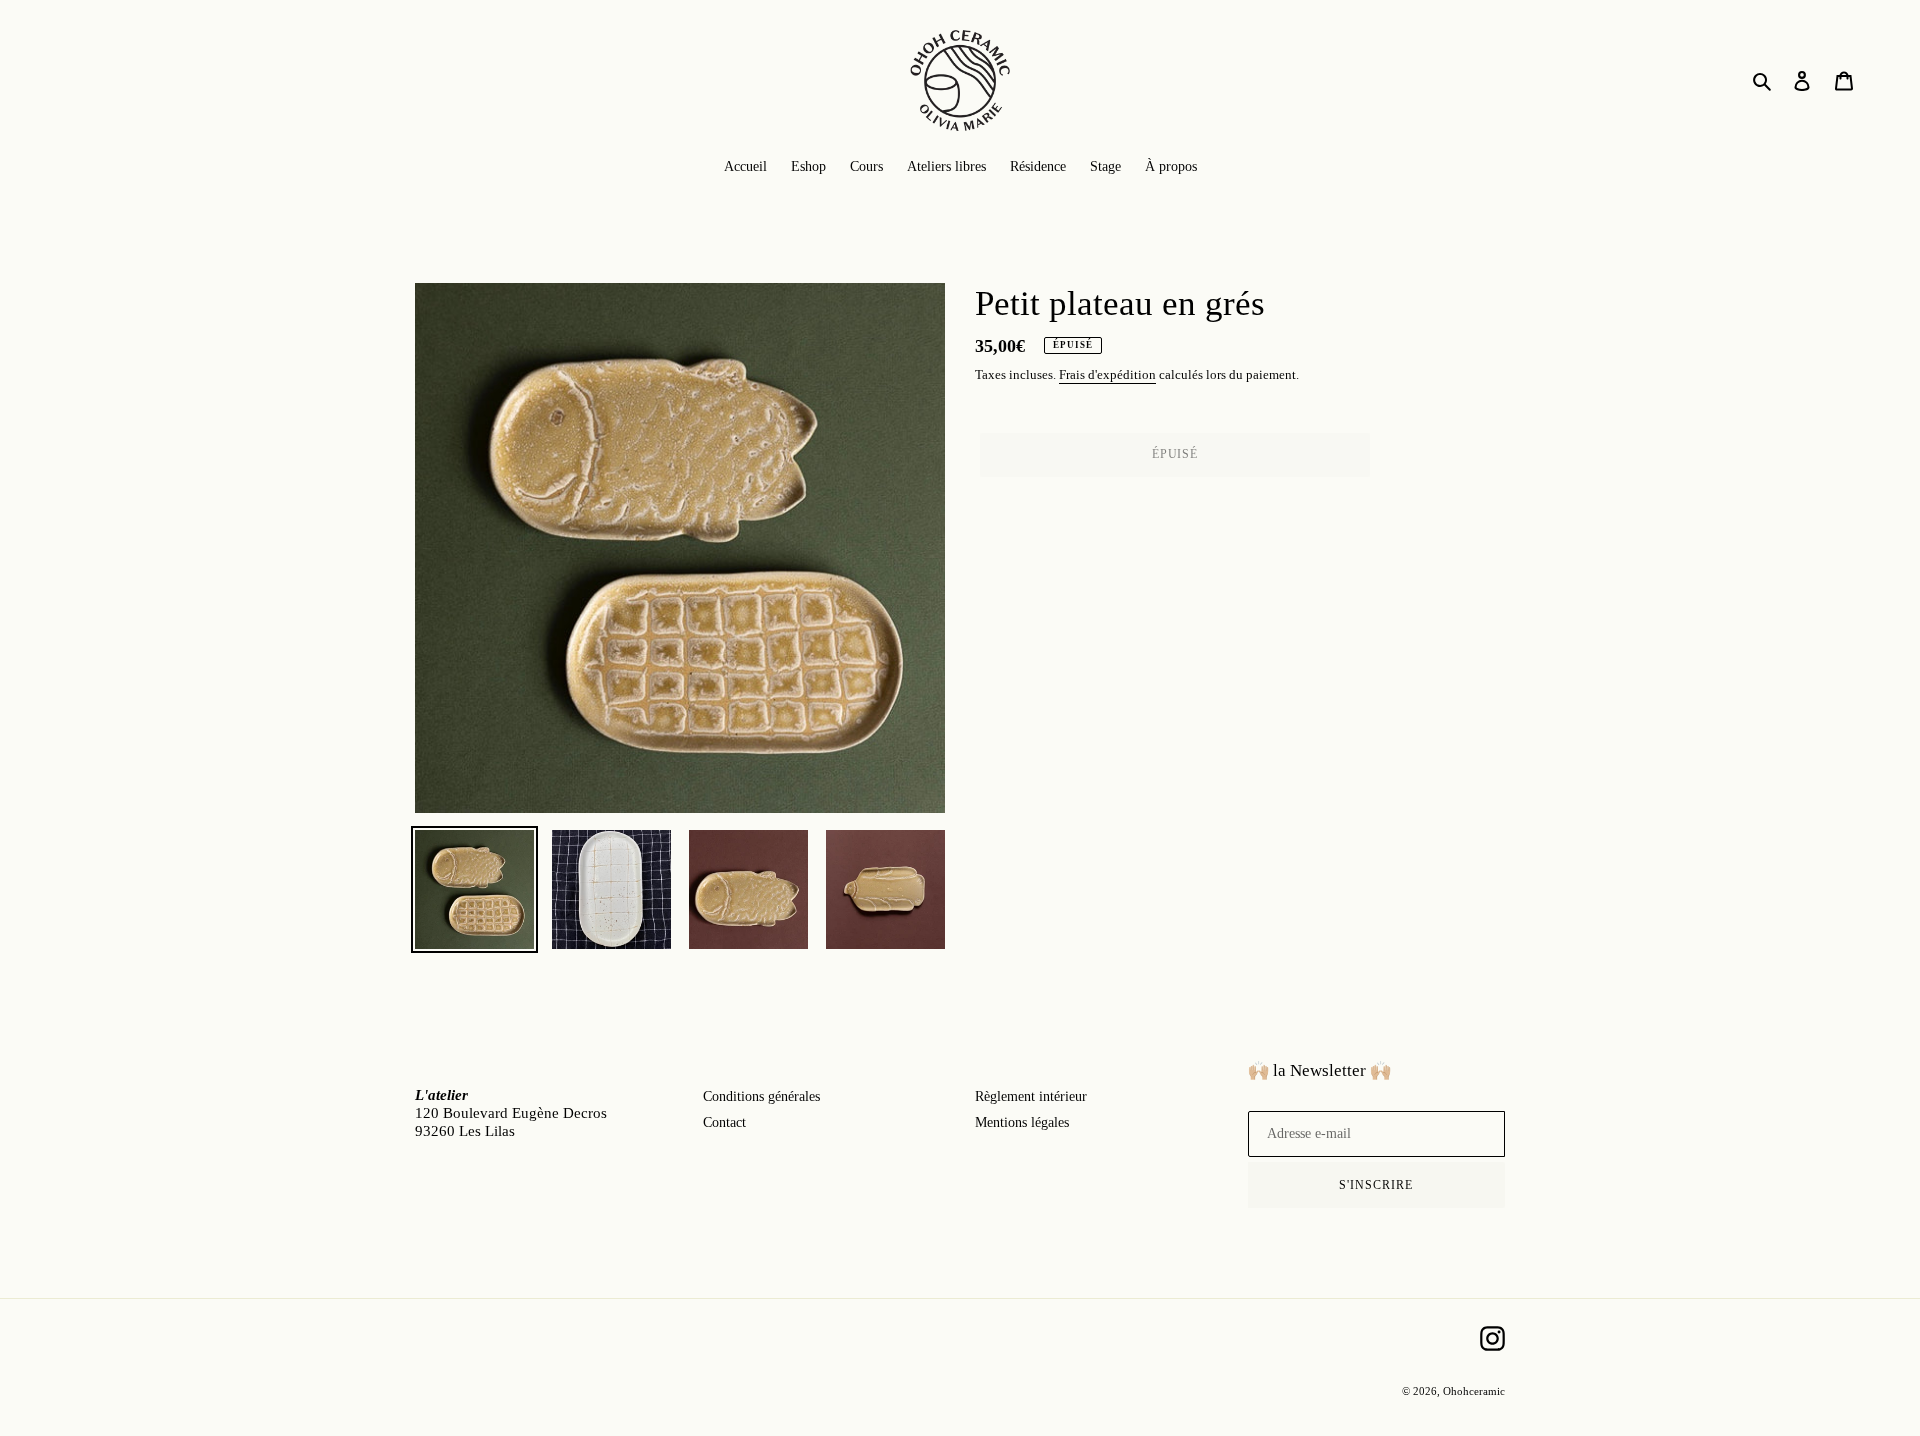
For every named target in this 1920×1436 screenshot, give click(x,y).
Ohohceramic (1474, 1391)
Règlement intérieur (1031, 1096)
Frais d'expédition (1107, 374)
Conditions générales (761, 1096)
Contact (724, 1122)
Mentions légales (1022, 1122)
